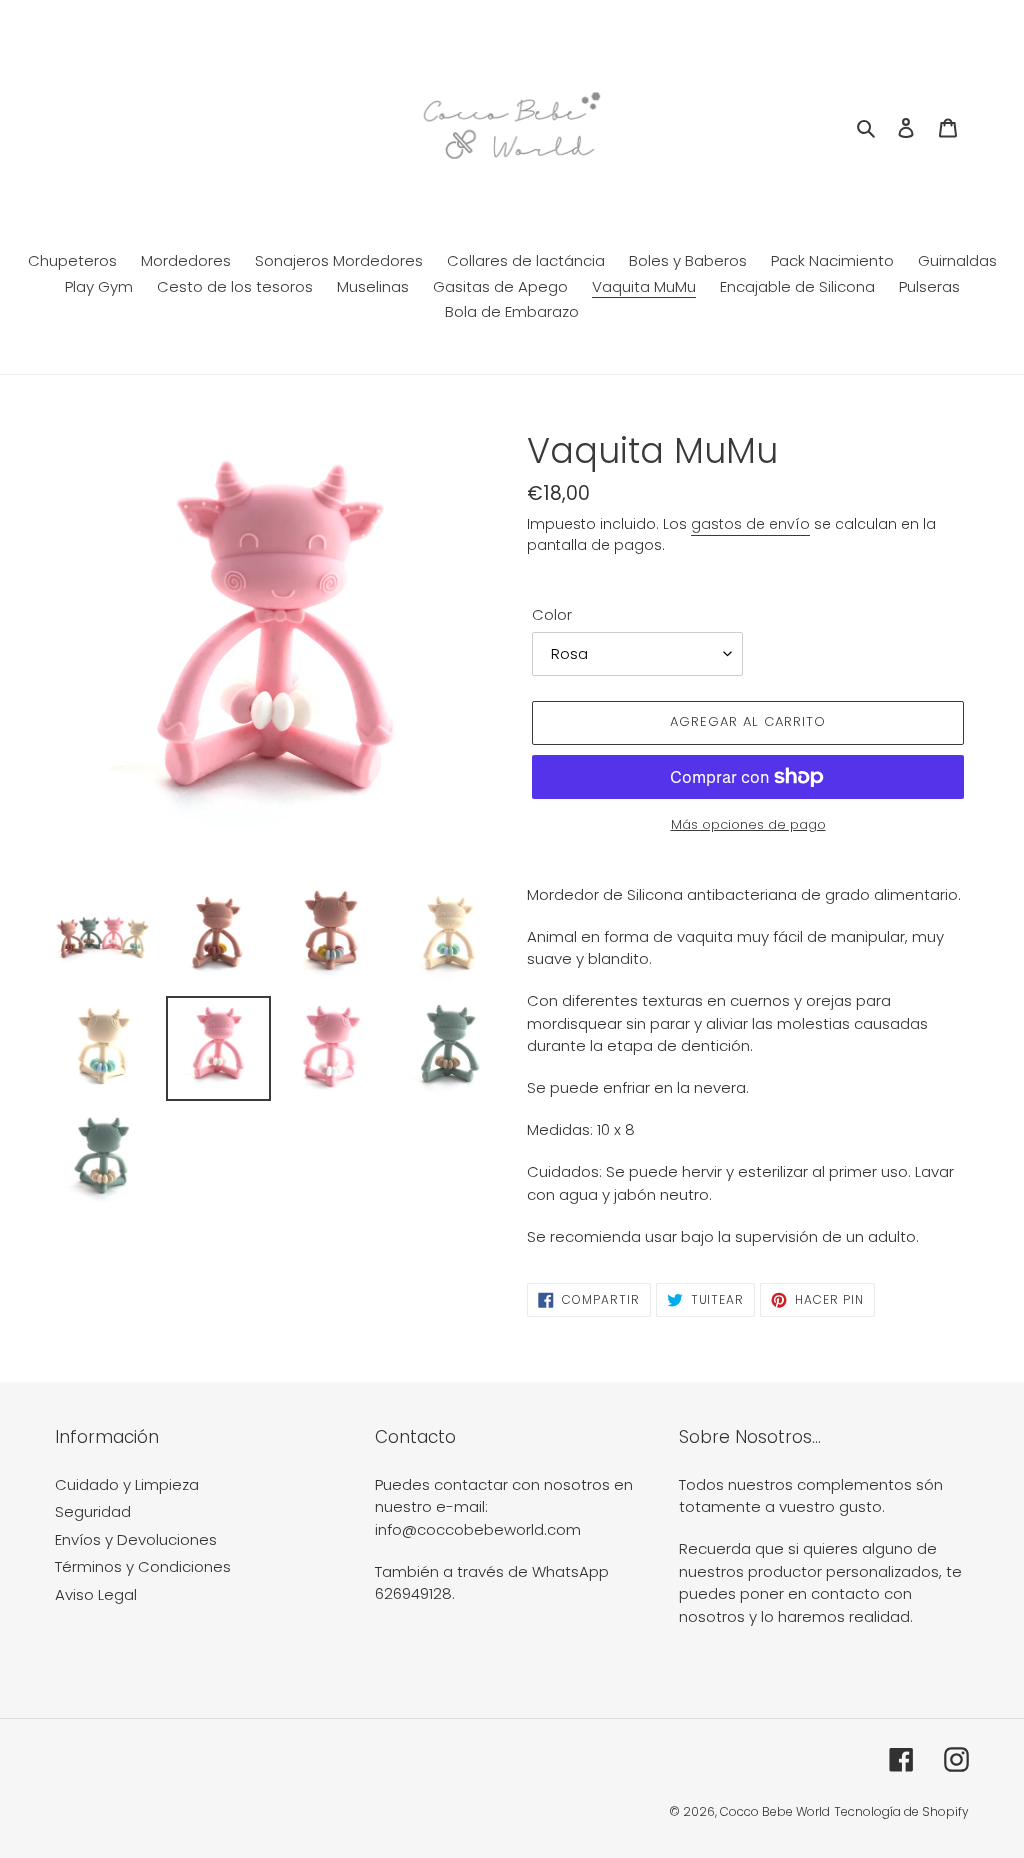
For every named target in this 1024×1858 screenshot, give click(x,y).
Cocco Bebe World (775, 1811)
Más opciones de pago (748, 824)
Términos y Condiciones (143, 1566)
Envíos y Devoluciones (136, 1539)
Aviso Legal (96, 1594)
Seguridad (93, 1511)
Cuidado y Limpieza (127, 1484)
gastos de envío (750, 524)
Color (552, 614)
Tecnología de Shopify (901, 1811)
